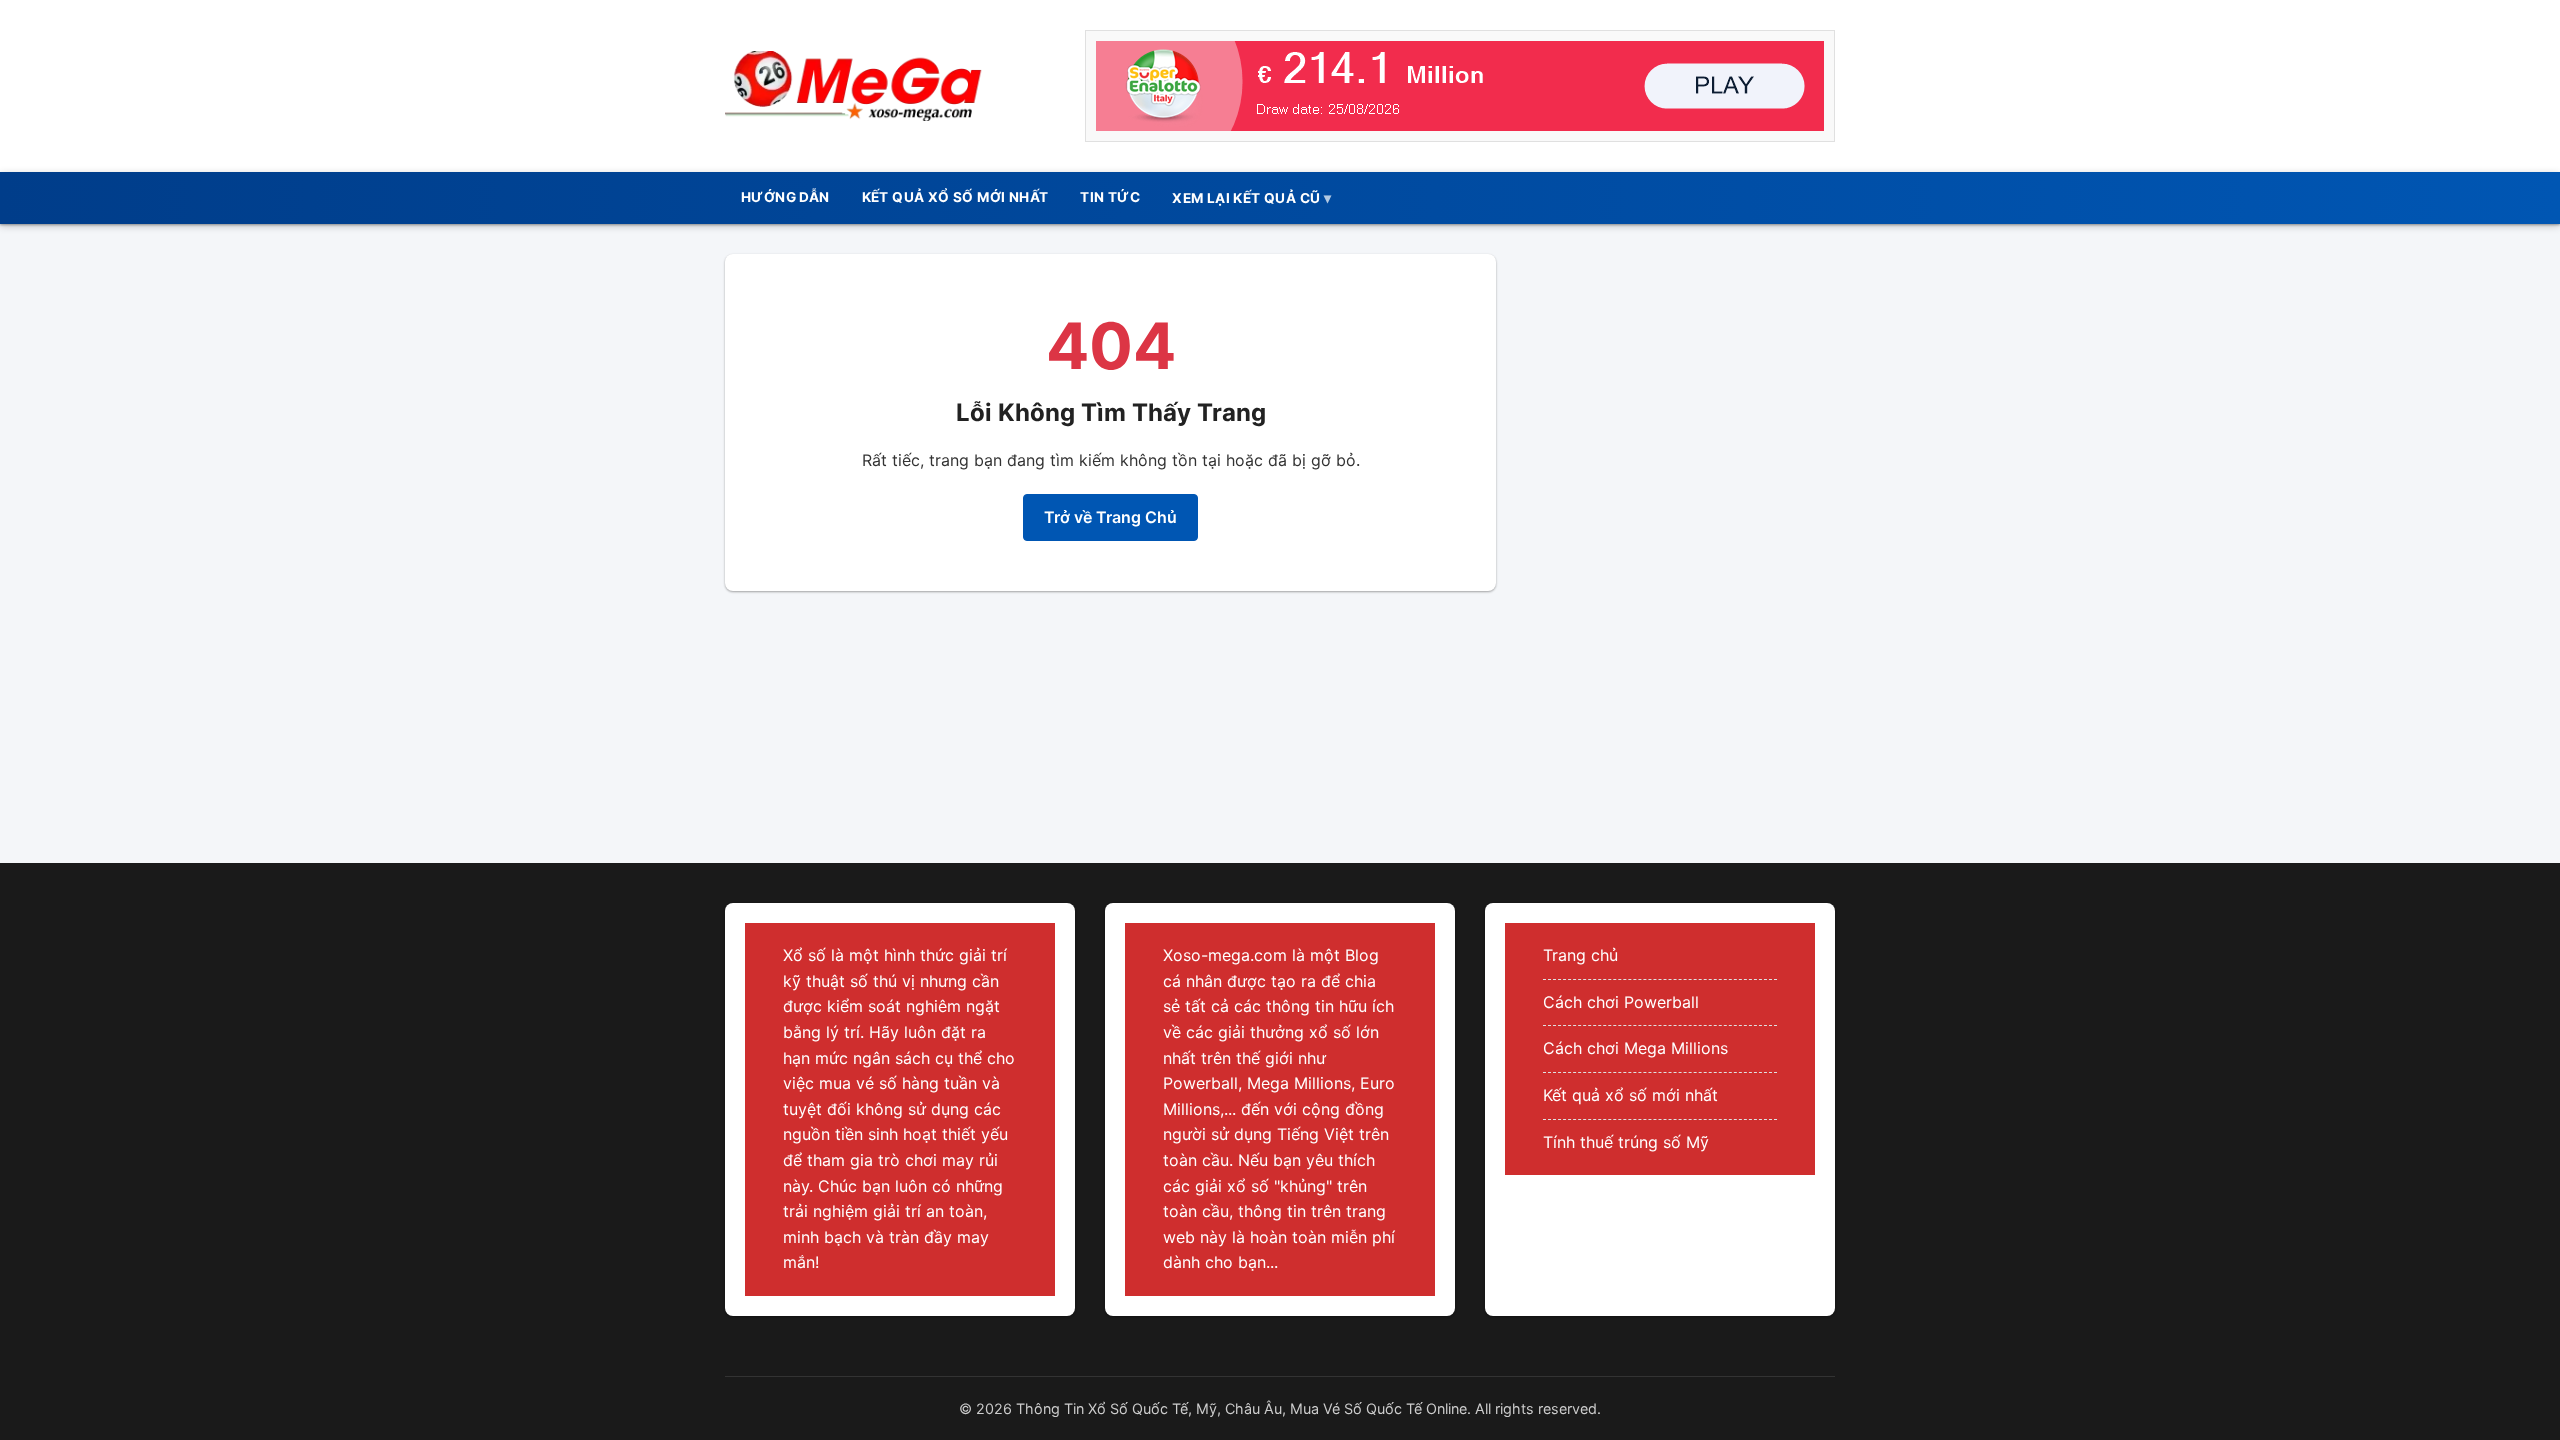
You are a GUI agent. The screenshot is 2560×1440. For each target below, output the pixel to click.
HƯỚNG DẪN (785, 197)
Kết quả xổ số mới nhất (1630, 1095)
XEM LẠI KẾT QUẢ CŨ (1246, 198)
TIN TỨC (1110, 197)
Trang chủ (1580, 955)
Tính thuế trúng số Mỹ (1626, 1142)
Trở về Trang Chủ (1110, 517)
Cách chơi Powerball (1621, 1002)
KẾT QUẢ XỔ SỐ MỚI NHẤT (955, 197)
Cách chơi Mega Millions (1635, 1048)
